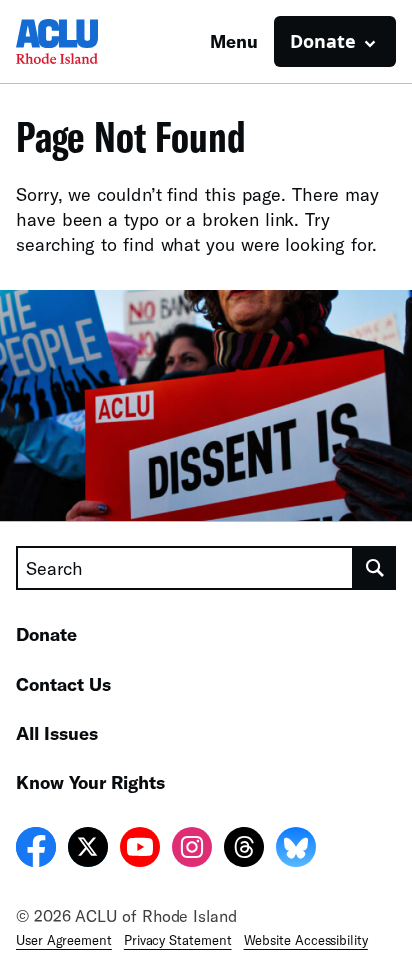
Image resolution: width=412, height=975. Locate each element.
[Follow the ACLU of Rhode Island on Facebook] (36, 850)
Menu (234, 41)
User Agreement (64, 940)
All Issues (57, 733)
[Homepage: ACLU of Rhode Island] (86, 41)
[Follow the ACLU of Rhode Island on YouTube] (140, 850)
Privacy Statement (178, 940)
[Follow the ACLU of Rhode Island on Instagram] (192, 850)
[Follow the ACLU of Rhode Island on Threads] (244, 850)
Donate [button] (323, 41)
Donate (46, 634)
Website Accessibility (306, 940)
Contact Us (63, 684)
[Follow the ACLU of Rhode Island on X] (88, 850)
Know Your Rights (90, 782)
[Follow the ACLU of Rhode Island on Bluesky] (296, 850)
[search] (375, 568)
